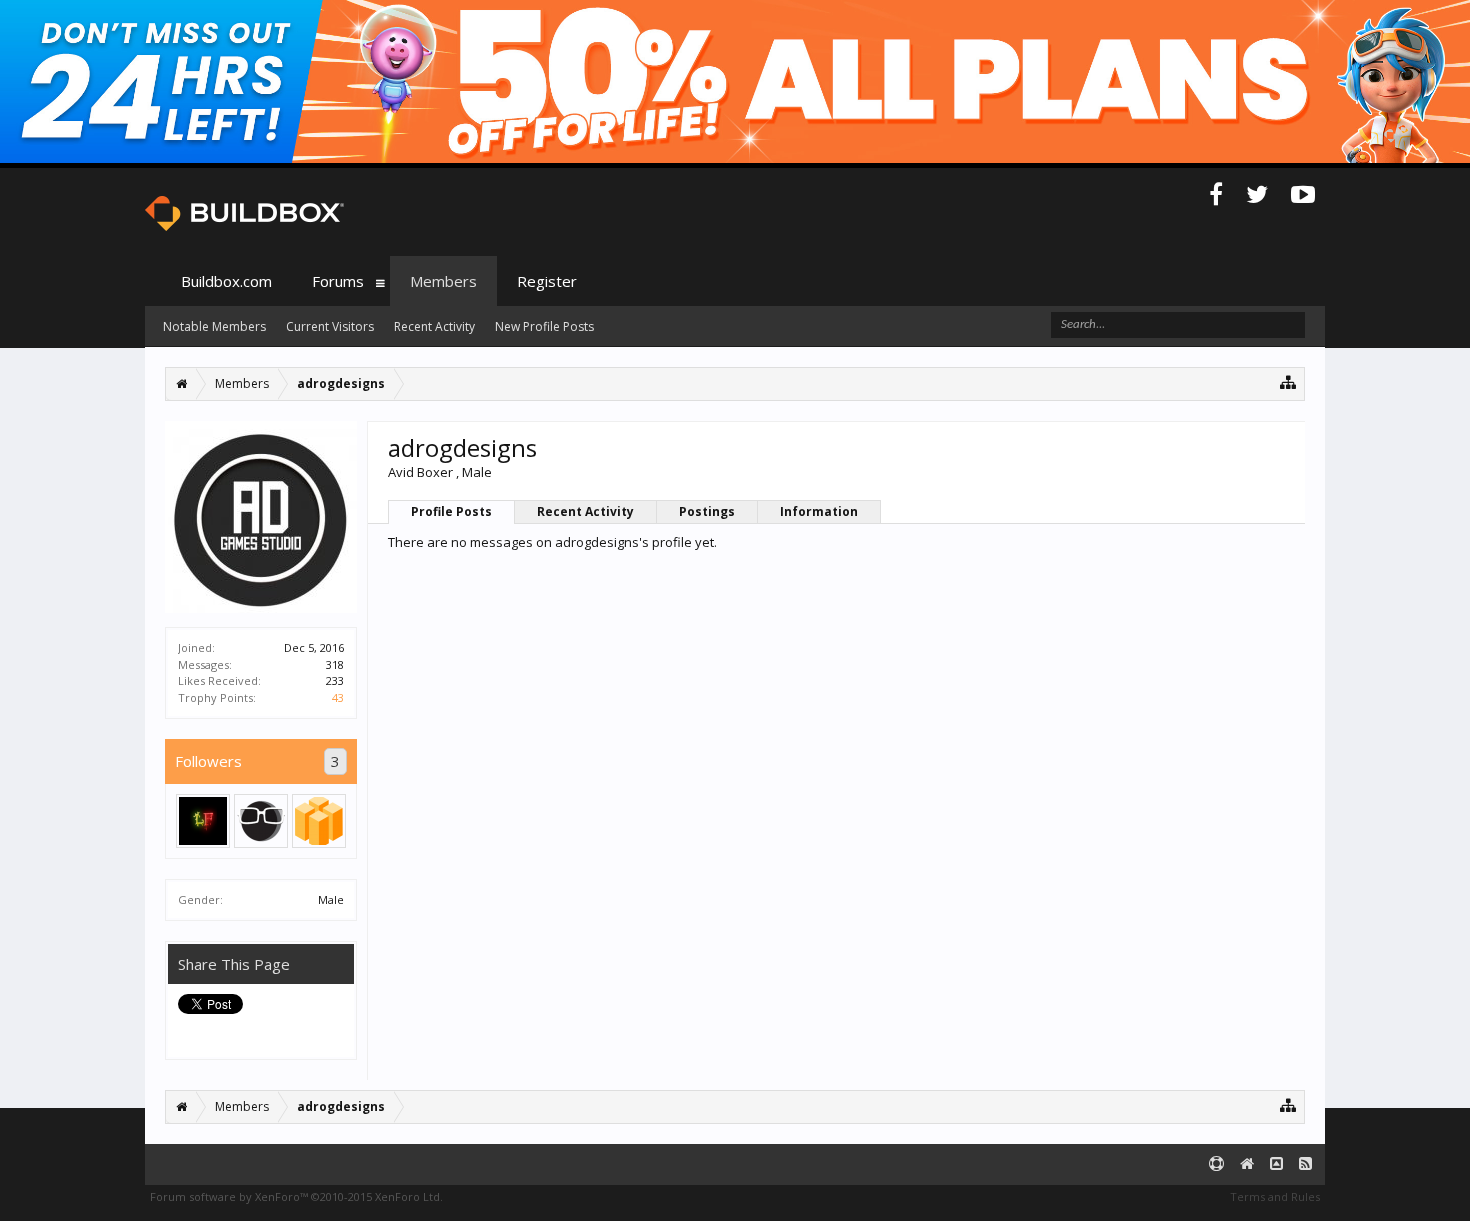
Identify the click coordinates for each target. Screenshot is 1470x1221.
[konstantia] (319, 821)
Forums (338, 281)
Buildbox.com (226, 281)
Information (819, 511)
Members (443, 281)
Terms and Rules (1275, 1196)
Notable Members (214, 326)
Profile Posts (451, 511)
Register (547, 281)
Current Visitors (330, 326)
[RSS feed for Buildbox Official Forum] (1305, 1164)
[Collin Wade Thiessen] (261, 821)
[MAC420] (203, 821)
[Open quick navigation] (1288, 381)
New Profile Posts (544, 326)
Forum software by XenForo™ (296, 1196)
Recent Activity (585, 511)
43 (338, 697)
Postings (707, 511)
